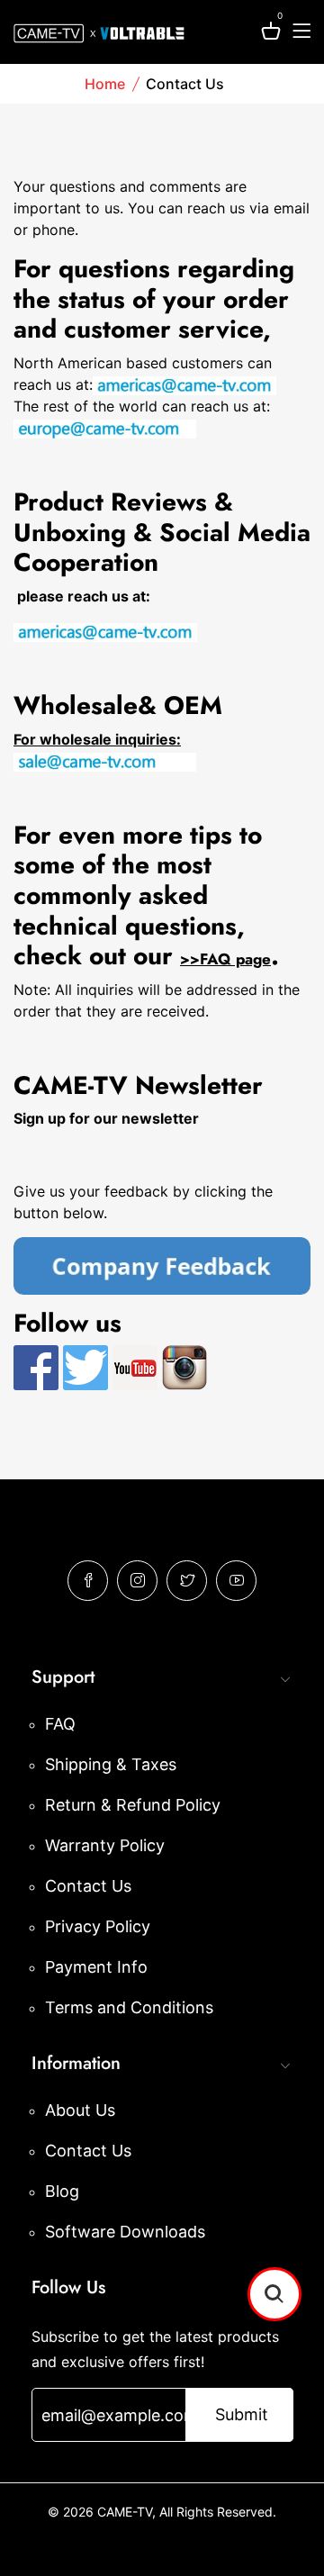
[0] (271, 34)
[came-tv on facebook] (36, 1367)
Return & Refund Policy (133, 1805)
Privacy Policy (98, 1926)
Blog (62, 2191)
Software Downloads (125, 2232)
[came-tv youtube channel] (135, 1367)
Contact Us (88, 1886)
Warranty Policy (105, 1845)
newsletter (160, 1118)
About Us (80, 2110)
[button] (274, 2294)
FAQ (60, 1724)
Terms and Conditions (129, 2007)
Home (105, 84)
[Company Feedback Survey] (162, 1264)
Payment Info (96, 1967)
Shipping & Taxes (111, 1764)
